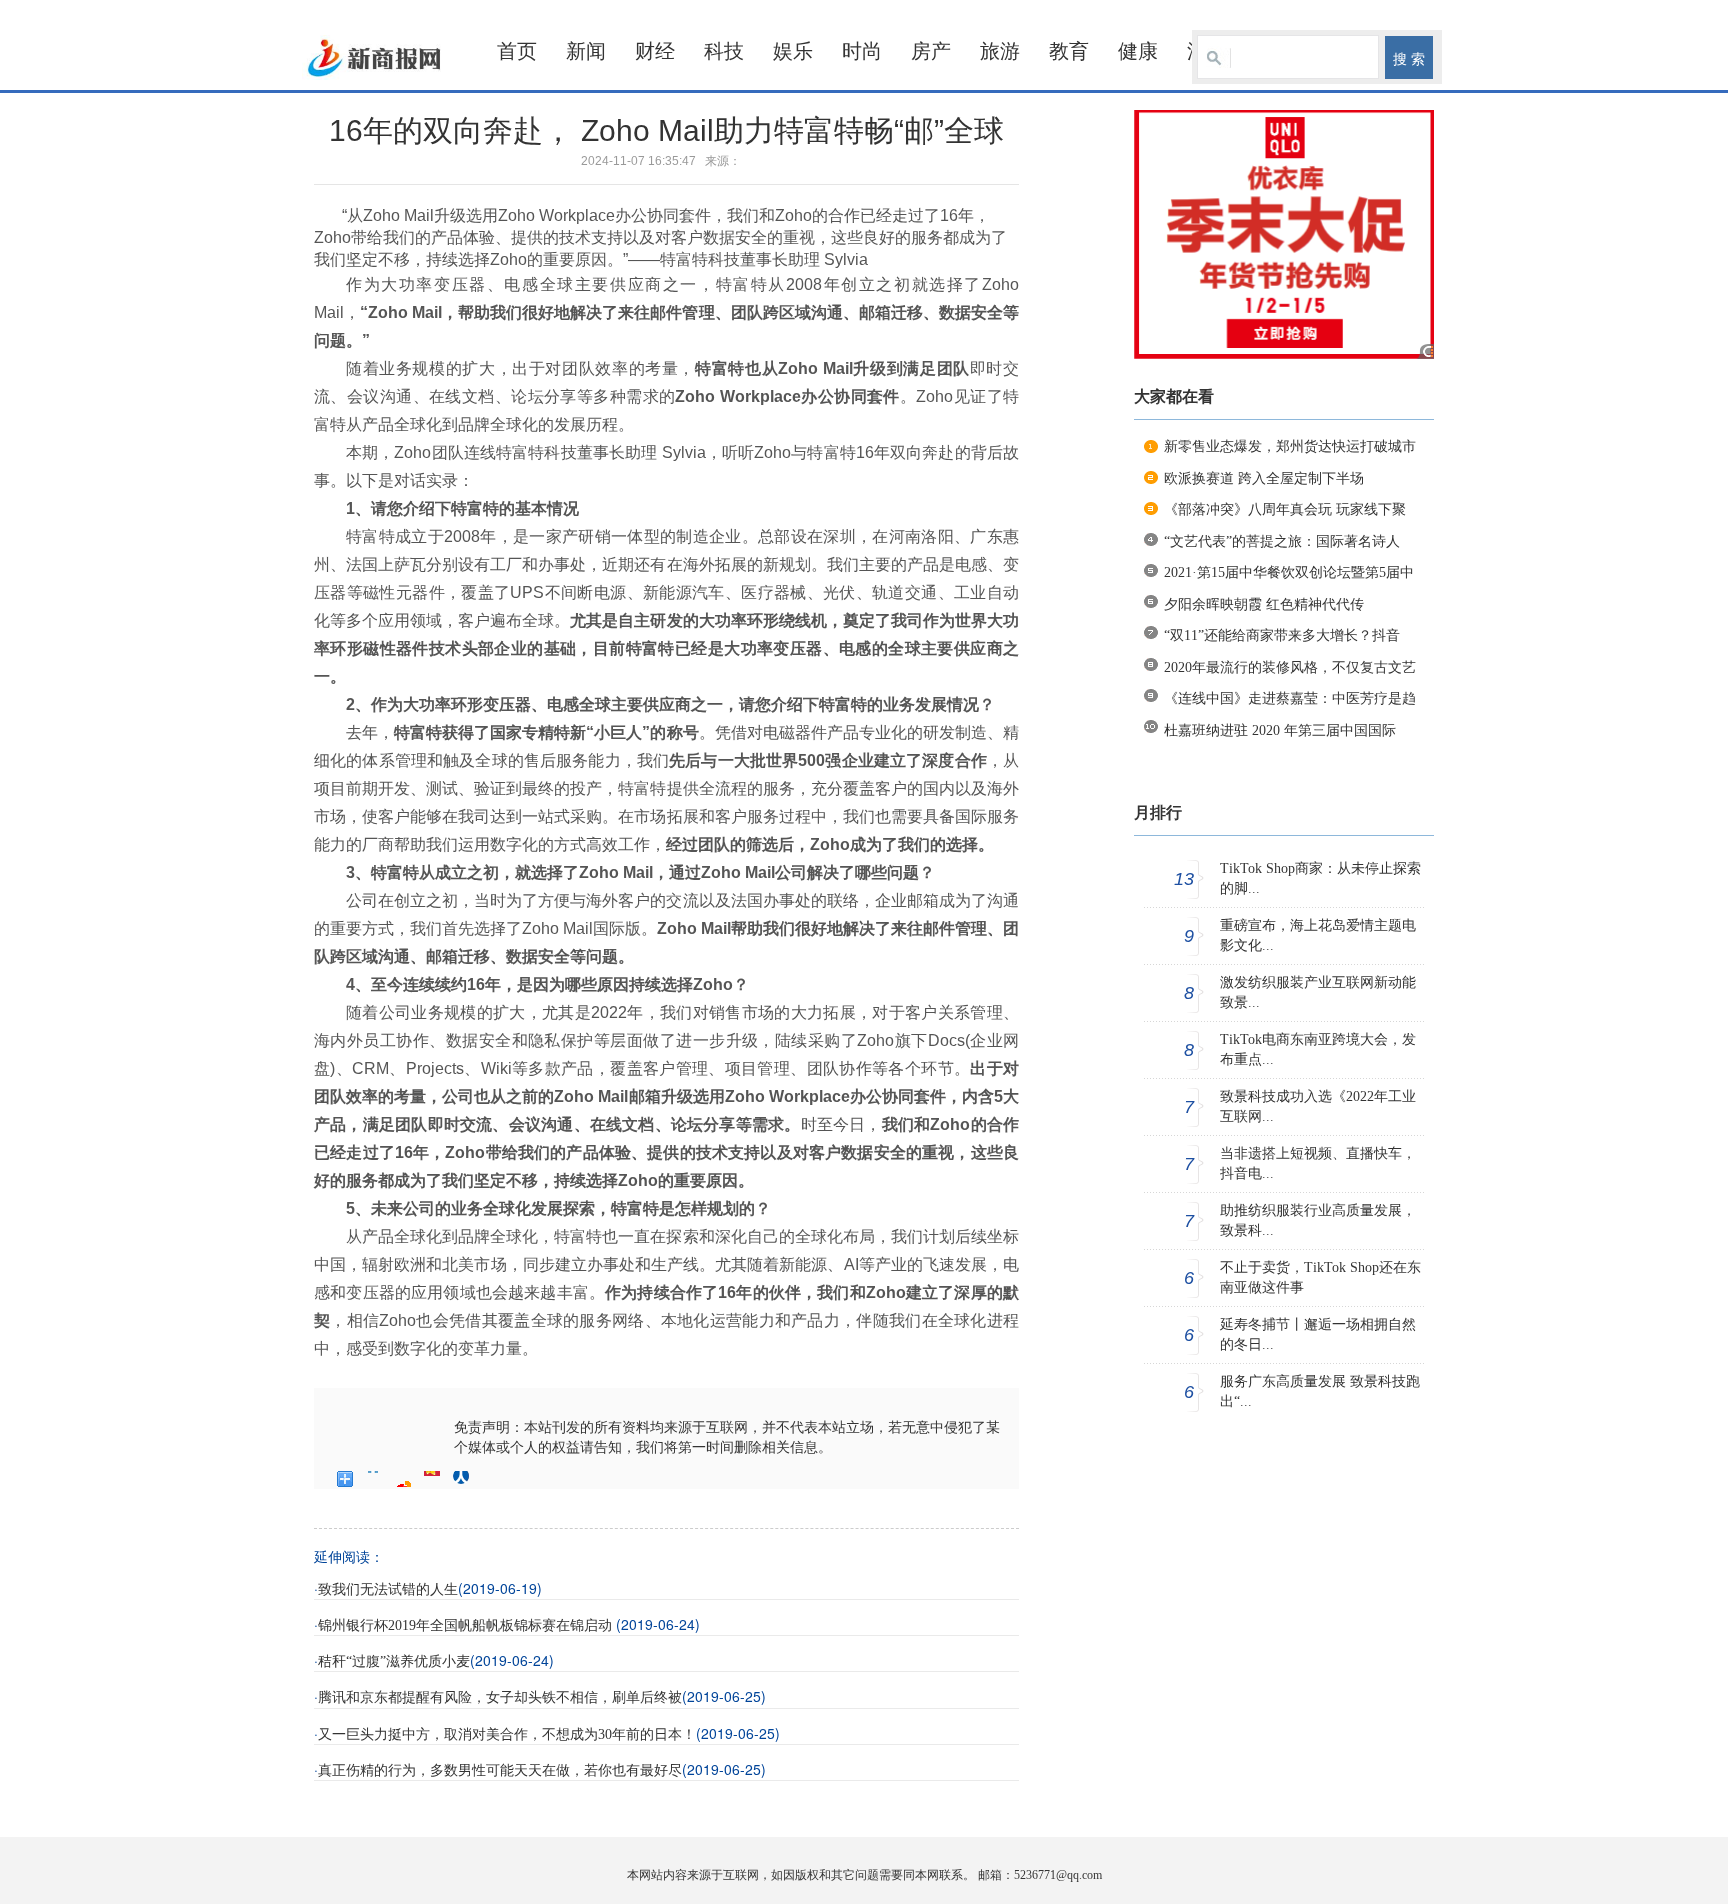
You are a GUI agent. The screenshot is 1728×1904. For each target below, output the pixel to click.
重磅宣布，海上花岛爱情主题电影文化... (1318, 935)
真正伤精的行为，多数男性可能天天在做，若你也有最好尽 (500, 1770)
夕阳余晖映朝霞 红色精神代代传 (1264, 604)
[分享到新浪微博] (403, 1479)
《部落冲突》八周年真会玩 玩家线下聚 (1285, 509)
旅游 (1000, 51)
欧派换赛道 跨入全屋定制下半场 (1264, 478)
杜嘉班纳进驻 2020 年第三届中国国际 (1280, 730)
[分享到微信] (490, 1479)
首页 (517, 51)
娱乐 (793, 51)
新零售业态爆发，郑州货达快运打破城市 (1290, 446)
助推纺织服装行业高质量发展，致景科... (1318, 1220)
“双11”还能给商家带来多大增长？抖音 (1282, 635)
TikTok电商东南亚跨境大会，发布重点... (1318, 1049)
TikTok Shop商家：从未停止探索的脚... (1320, 878)
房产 (931, 51)
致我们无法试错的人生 (388, 1589)
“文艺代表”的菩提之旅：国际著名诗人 (1282, 541)
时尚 (862, 51)
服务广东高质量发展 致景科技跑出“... (1320, 1391)
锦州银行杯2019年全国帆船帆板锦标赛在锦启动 (467, 1625)
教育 (1069, 51)
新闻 (586, 51)
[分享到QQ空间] (374, 1479)
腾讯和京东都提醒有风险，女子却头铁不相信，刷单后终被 (500, 1697)
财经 (655, 51)
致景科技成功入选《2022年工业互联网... (1318, 1106)
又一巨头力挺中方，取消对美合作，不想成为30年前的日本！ (507, 1734)
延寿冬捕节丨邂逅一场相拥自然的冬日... (1318, 1334)
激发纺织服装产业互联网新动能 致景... (1318, 992)
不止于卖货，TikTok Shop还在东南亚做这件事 (1320, 1277)
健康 (1138, 51)
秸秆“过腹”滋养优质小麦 (394, 1661)
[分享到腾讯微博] (432, 1479)
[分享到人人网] (461, 1479)
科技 (724, 51)
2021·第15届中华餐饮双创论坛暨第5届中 (1289, 572)
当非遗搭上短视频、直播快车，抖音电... (1318, 1163)
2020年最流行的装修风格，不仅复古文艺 (1290, 667)
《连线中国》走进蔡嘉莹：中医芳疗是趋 (1290, 698)
